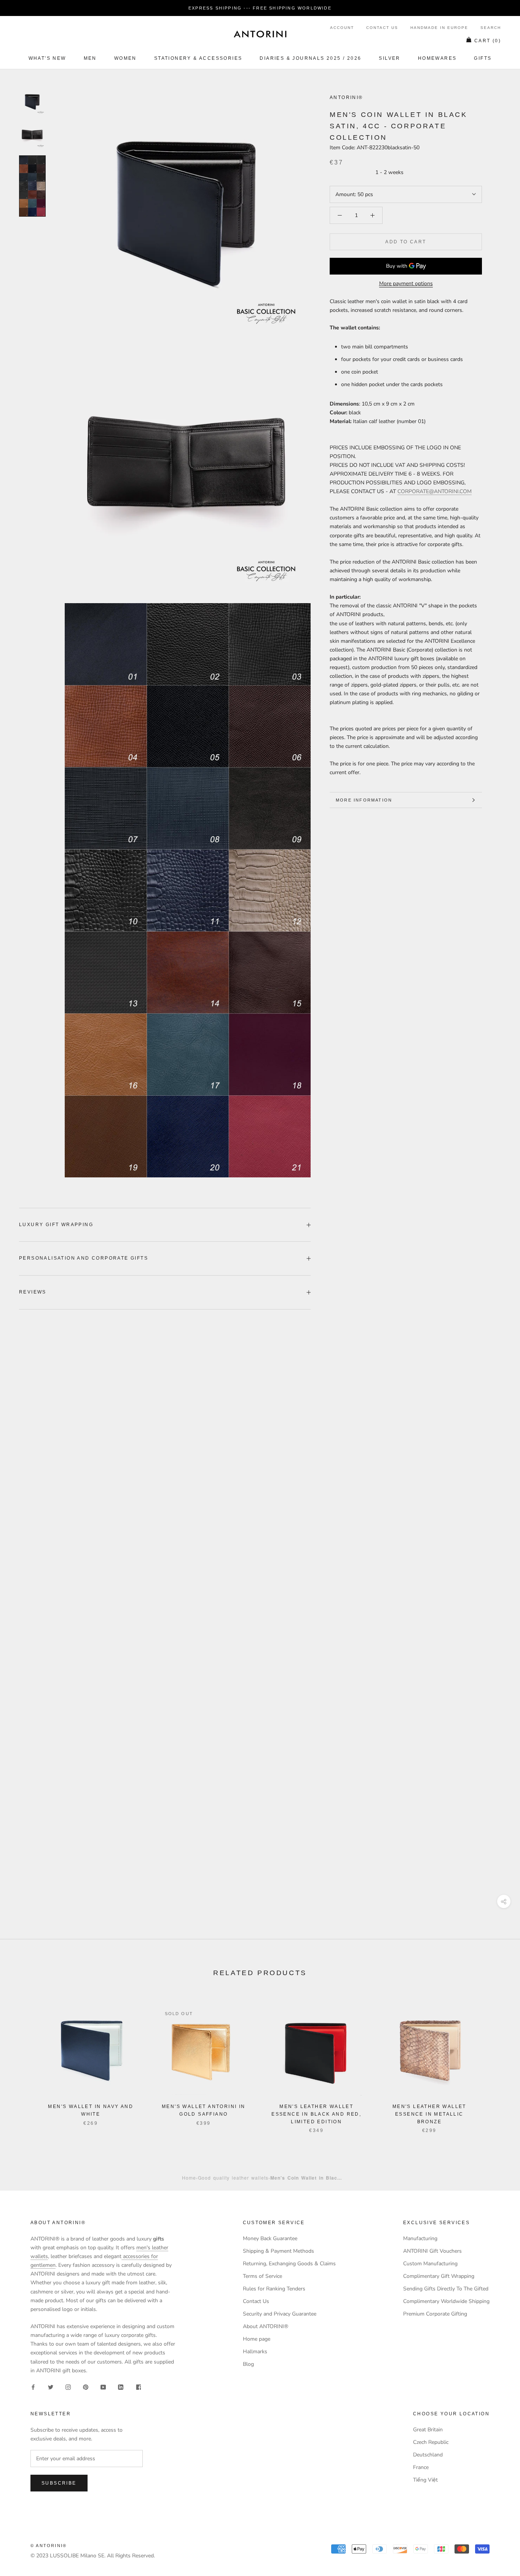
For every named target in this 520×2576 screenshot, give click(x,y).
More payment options (406, 283)
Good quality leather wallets (233, 2178)
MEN (90, 58)
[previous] (24, 2061)
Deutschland (428, 2455)
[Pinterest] (86, 2387)
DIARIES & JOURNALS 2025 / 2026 (310, 58)
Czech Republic (431, 2442)
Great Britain (428, 2430)
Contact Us (382, 28)
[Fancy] (138, 2387)
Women (125, 58)
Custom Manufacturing (430, 2264)
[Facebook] (33, 2387)
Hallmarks (255, 2352)
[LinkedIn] (121, 2387)
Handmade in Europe (439, 28)
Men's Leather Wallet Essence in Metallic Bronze (429, 2114)
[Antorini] (260, 34)
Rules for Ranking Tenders (274, 2289)
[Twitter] (51, 2387)
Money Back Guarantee (270, 2238)
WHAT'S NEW (47, 58)
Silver (389, 58)
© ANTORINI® (49, 2546)
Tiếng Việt (425, 2480)
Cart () (488, 41)
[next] (496, 2061)
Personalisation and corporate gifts (84, 1258)
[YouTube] (103, 2387)
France (421, 2467)
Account (342, 28)
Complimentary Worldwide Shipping (446, 2301)
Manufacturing (420, 2238)
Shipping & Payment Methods (278, 2251)
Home (189, 2178)
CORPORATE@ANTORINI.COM (435, 491)
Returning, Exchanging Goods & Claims (289, 2264)
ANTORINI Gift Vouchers (432, 2251)
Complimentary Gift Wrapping (439, 2276)
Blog (248, 2364)
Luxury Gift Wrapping (56, 1225)
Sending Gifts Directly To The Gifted (446, 2289)
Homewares (437, 58)
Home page (257, 2339)
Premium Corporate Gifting (435, 2314)
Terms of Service (262, 2276)
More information (364, 800)
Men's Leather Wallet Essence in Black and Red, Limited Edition (316, 2114)
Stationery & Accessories (198, 58)
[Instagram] (68, 2387)
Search (491, 28)
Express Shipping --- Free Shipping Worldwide (260, 8)
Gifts (483, 58)
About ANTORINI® (266, 2326)
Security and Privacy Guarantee (280, 2314)
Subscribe (59, 2483)
